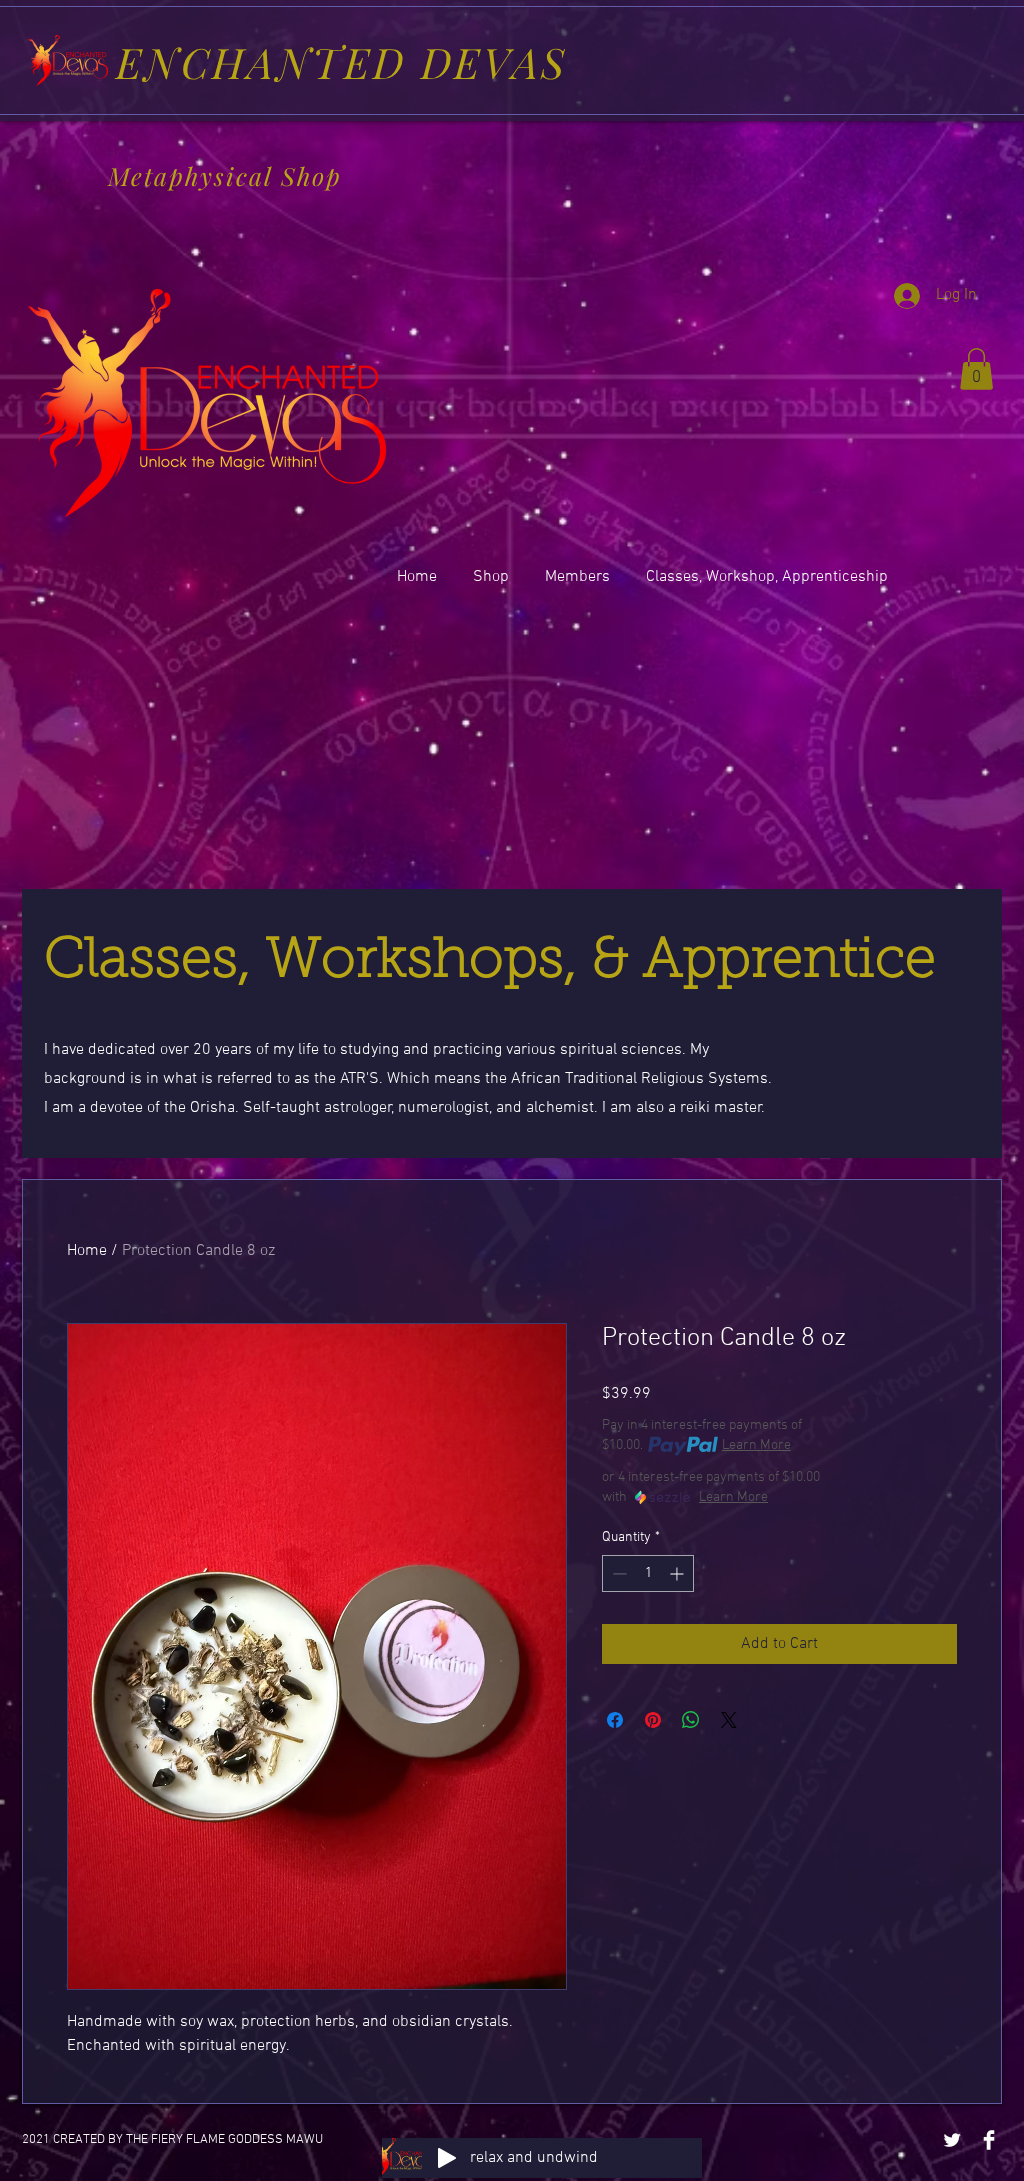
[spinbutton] (648, 1573)
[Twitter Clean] (952, 2140)
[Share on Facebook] (615, 1720)
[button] (976, 369)
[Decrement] (617, 1573)
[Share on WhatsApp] (691, 1720)
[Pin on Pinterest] (653, 1720)
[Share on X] (729, 1720)
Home (87, 1251)
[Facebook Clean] (989, 2140)
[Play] (447, 2158)
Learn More (756, 1445)
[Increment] (678, 1573)
